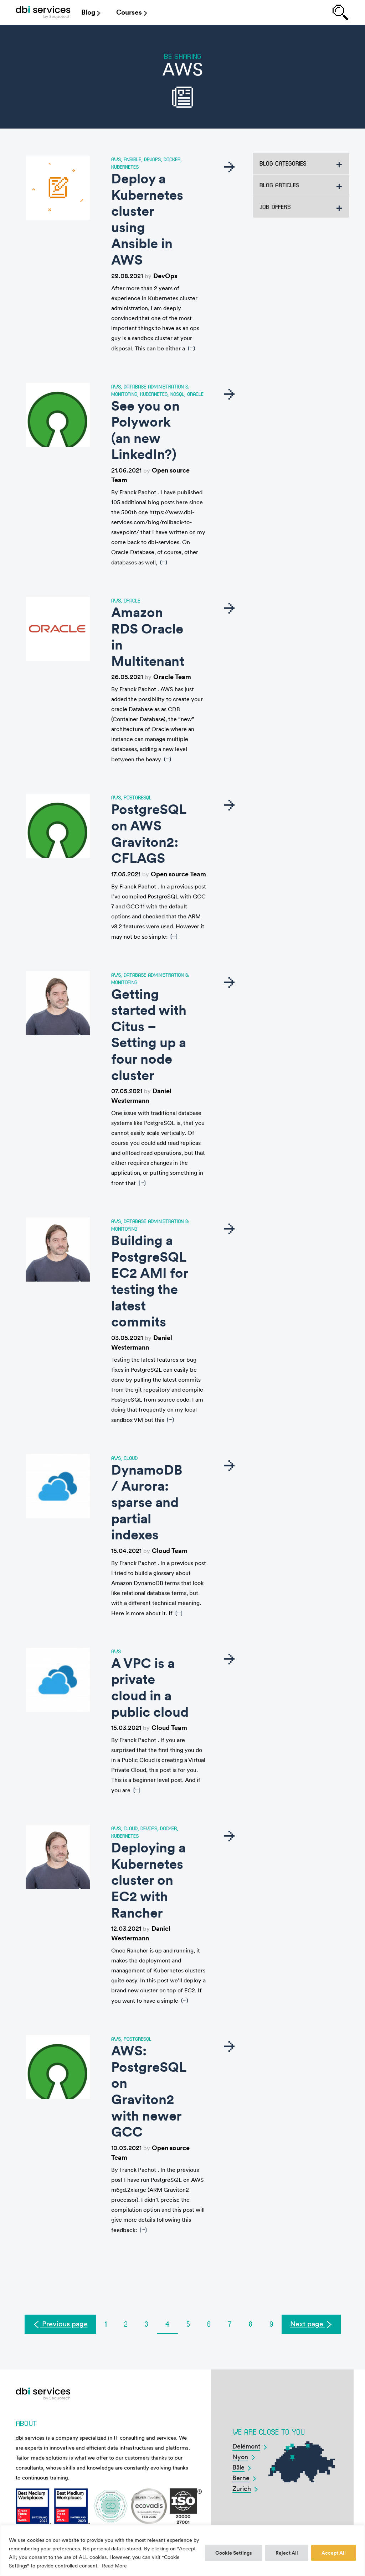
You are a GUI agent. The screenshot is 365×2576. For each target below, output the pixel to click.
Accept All (334, 2553)
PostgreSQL (138, 797)
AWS (116, 159)
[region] (182, 2551)
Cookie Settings (234, 2553)
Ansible (132, 159)
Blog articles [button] (279, 185)
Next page (308, 2324)
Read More (114, 2566)
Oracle (195, 394)
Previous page (64, 2324)
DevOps (152, 159)
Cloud (131, 1458)
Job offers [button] (275, 207)
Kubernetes (125, 167)
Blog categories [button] (283, 163)
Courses (129, 12)
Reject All (287, 2553)
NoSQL (177, 394)
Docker (172, 159)
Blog (88, 12)
